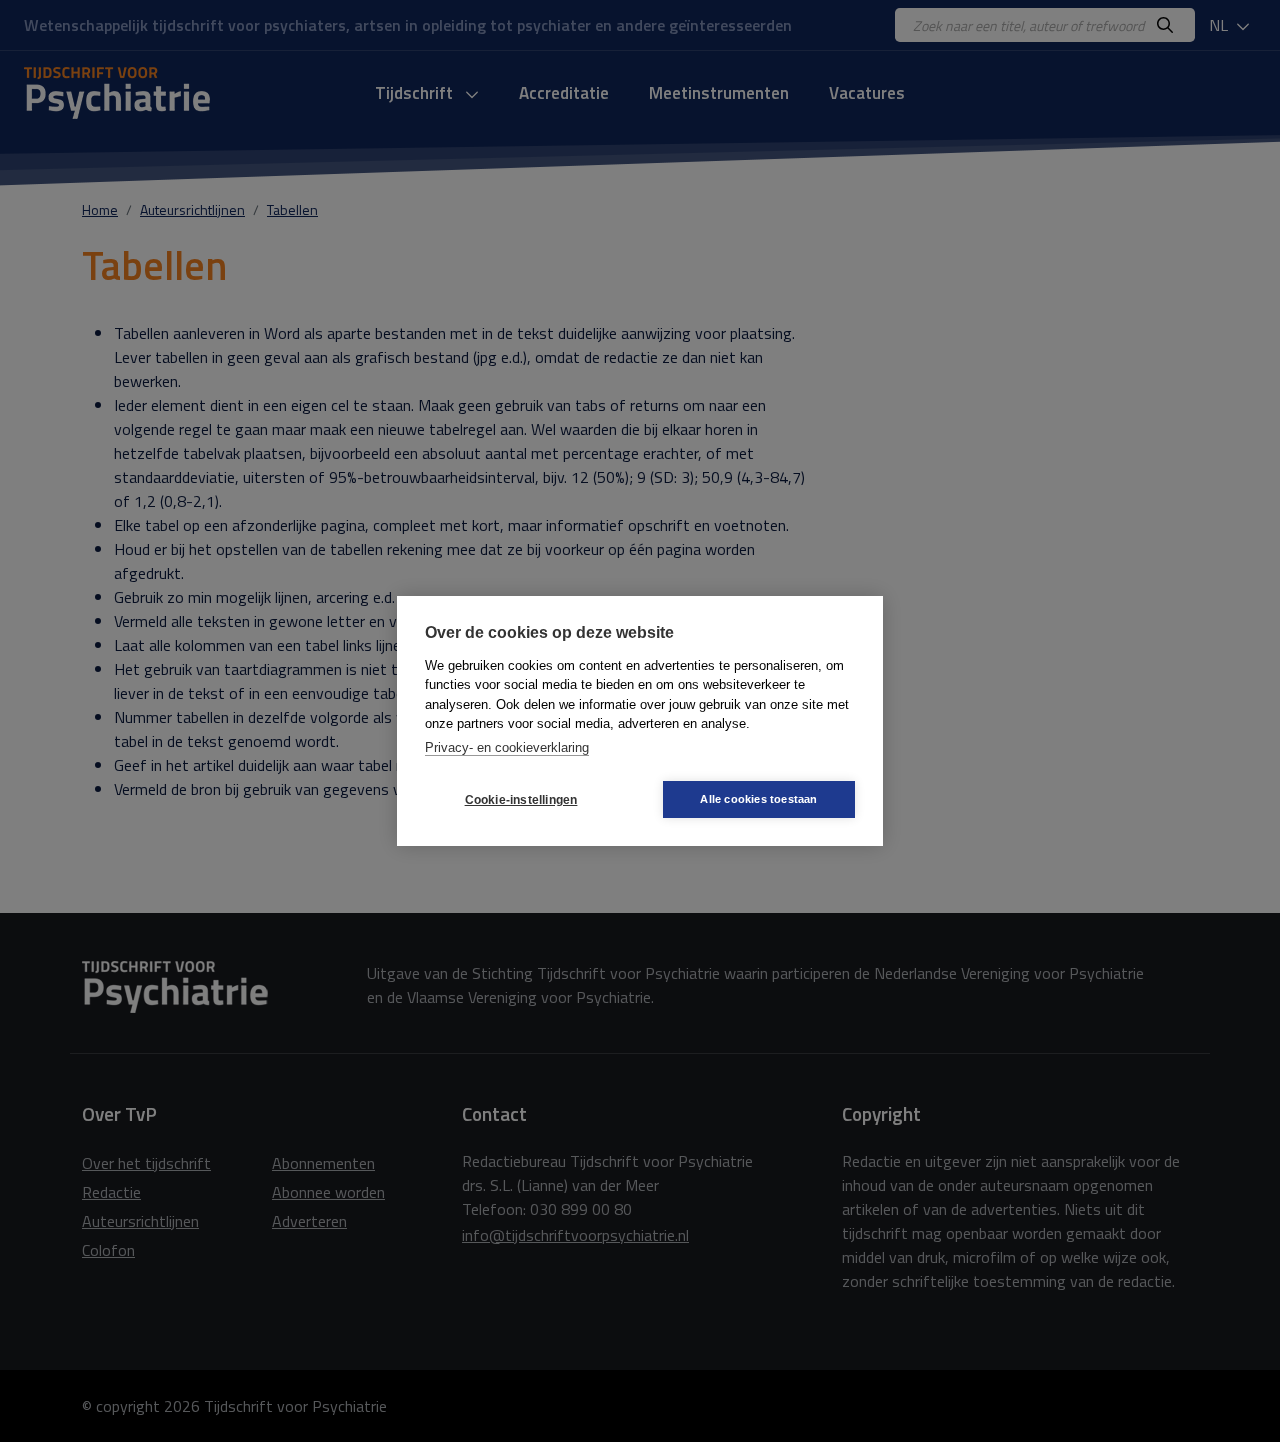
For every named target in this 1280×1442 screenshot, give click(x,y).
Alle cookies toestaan (758, 799)
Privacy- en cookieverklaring (507, 747)
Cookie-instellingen (521, 800)
